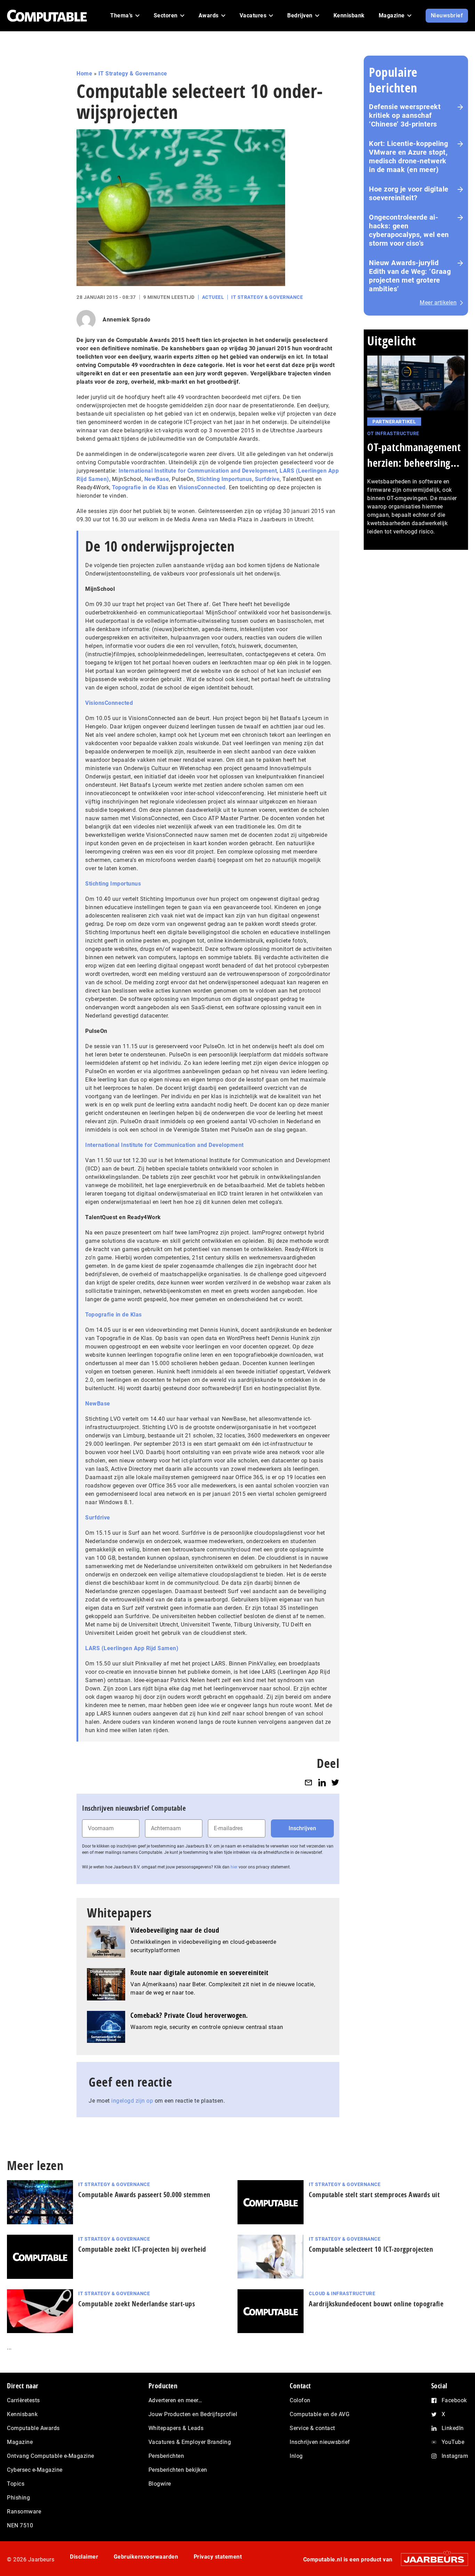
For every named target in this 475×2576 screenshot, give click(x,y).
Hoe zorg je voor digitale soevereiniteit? (409, 193)
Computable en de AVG (320, 2414)
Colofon (300, 2400)
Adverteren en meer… (175, 2400)
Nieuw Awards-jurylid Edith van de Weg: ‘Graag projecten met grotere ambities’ (410, 276)
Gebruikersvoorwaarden (146, 2557)
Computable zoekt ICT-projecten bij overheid (142, 2249)
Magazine (20, 2442)
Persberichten (166, 2456)
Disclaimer (84, 2557)
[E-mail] (308, 1782)
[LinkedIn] (322, 1782)
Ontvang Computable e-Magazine (51, 2456)
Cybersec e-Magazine (35, 2470)
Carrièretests (23, 2400)
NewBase (157, 479)
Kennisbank (22, 2414)
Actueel (213, 297)
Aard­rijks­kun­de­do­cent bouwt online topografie (376, 2304)
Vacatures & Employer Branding (190, 2442)
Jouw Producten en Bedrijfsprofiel (193, 2414)
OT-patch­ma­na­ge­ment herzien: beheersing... (414, 455)
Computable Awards (33, 2428)
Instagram (455, 2456)
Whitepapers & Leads (176, 2428)
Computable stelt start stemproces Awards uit (374, 2195)
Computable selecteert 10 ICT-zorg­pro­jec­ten (371, 2249)
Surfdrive (267, 479)
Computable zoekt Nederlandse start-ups (136, 2304)
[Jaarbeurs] (431, 2559)
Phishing (18, 2498)
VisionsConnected (202, 487)
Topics (16, 2484)
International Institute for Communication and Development (198, 471)
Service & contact (312, 2428)
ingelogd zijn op (132, 2101)
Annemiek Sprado (127, 320)
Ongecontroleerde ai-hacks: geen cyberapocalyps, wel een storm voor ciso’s (409, 230)
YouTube (453, 2442)
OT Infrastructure (393, 433)
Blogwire (160, 2484)
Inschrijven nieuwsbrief (320, 2442)
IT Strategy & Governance (133, 74)
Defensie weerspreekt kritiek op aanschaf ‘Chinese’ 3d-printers (405, 115)
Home (84, 74)
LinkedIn (453, 2428)
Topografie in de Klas (140, 487)
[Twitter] (335, 1782)
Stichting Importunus (224, 479)
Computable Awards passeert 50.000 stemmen (144, 2195)
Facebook (454, 2400)
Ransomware (24, 2512)
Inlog (296, 2456)
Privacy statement (218, 2557)
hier (234, 1867)
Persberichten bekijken (178, 2470)
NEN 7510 (20, 2525)
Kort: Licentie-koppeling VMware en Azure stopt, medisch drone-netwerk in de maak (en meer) (408, 157)
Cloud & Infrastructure (342, 2293)
